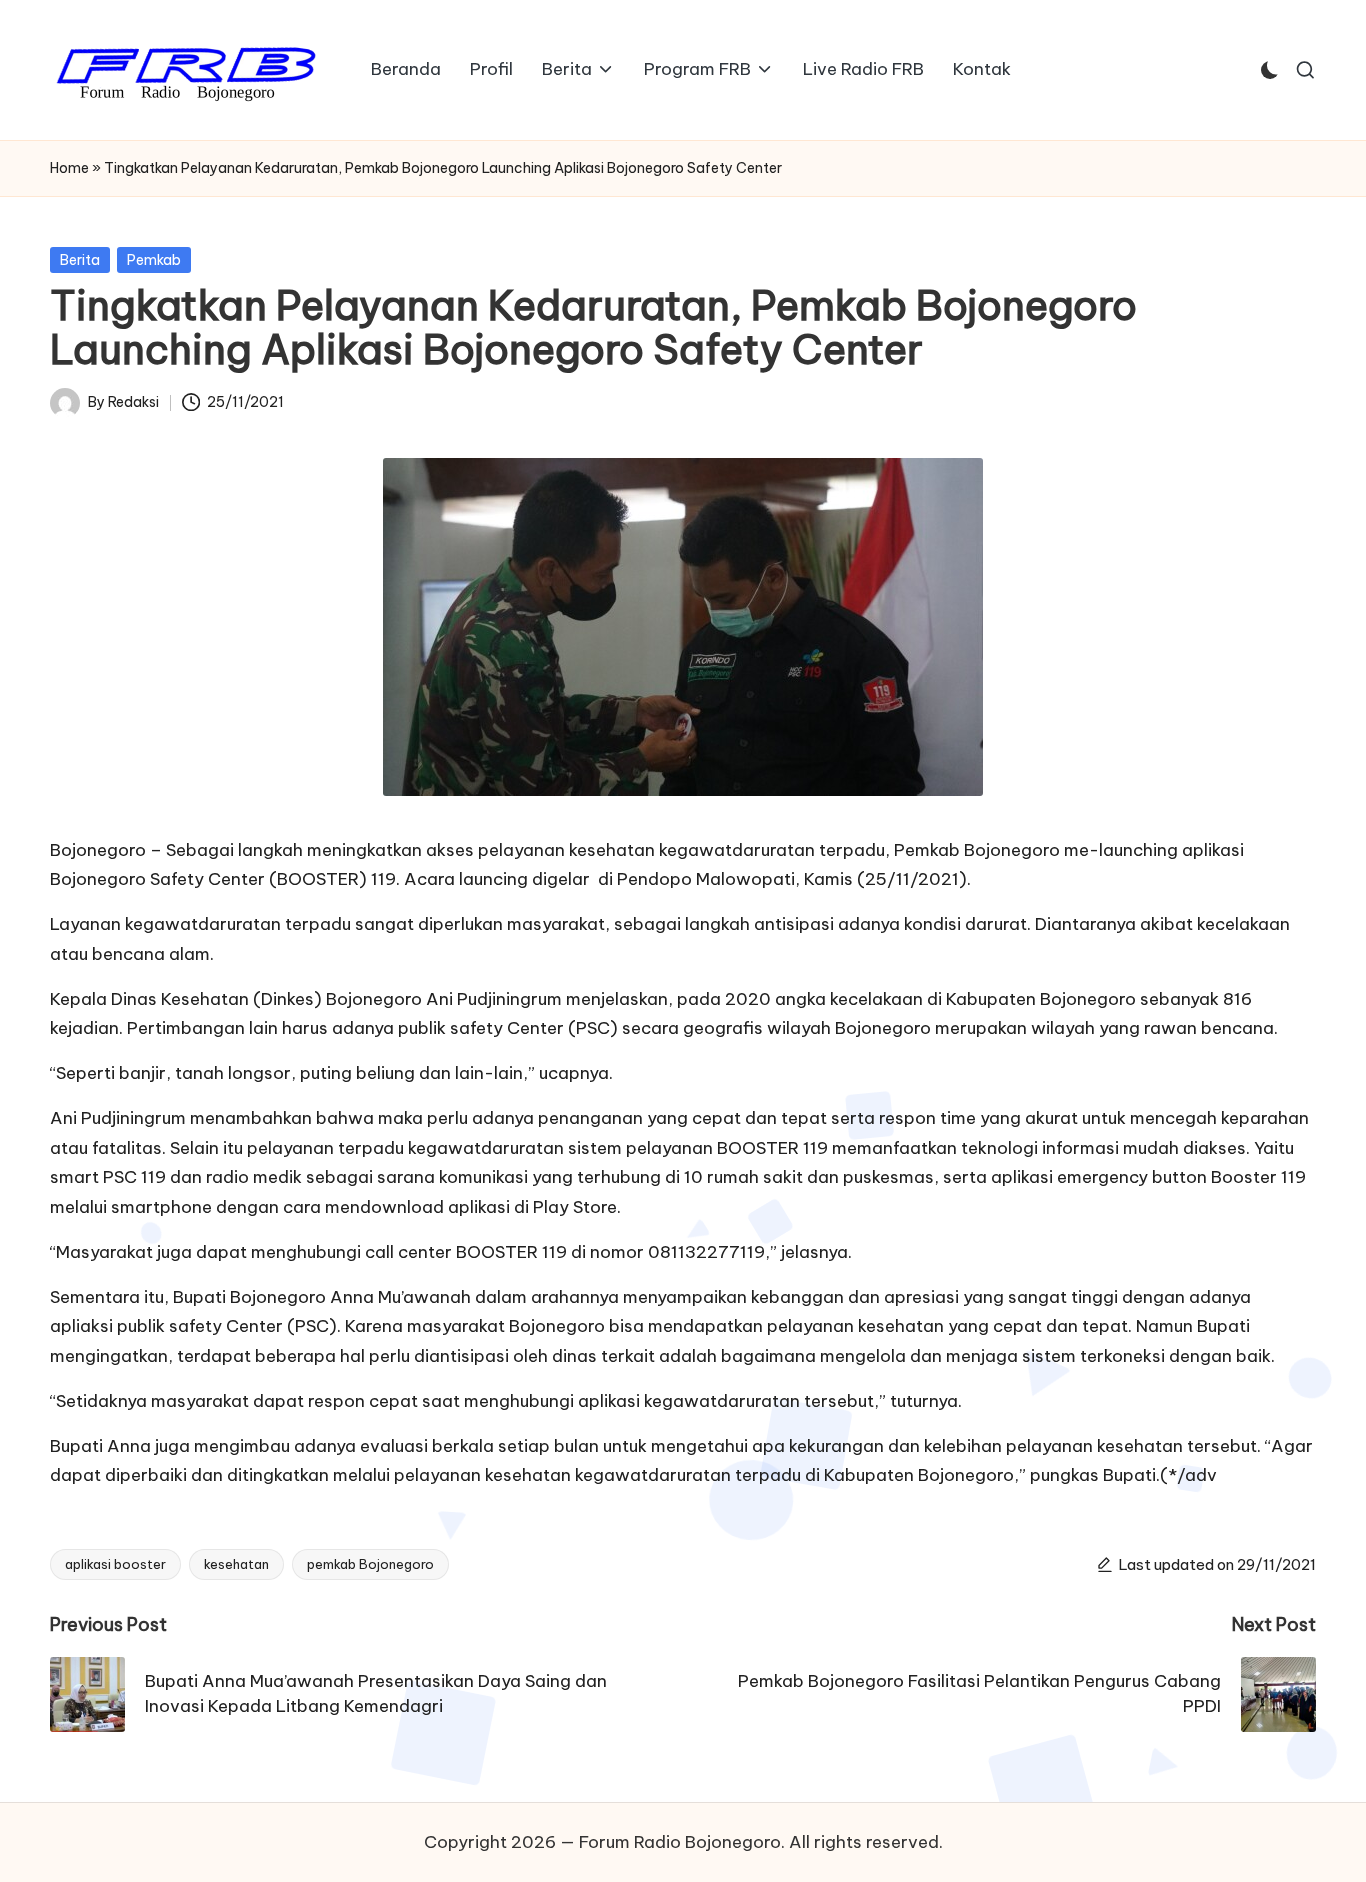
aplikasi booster (115, 1564)
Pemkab (154, 260)
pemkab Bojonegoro (370, 1564)
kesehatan (236, 1564)
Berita (80, 260)
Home (69, 168)
